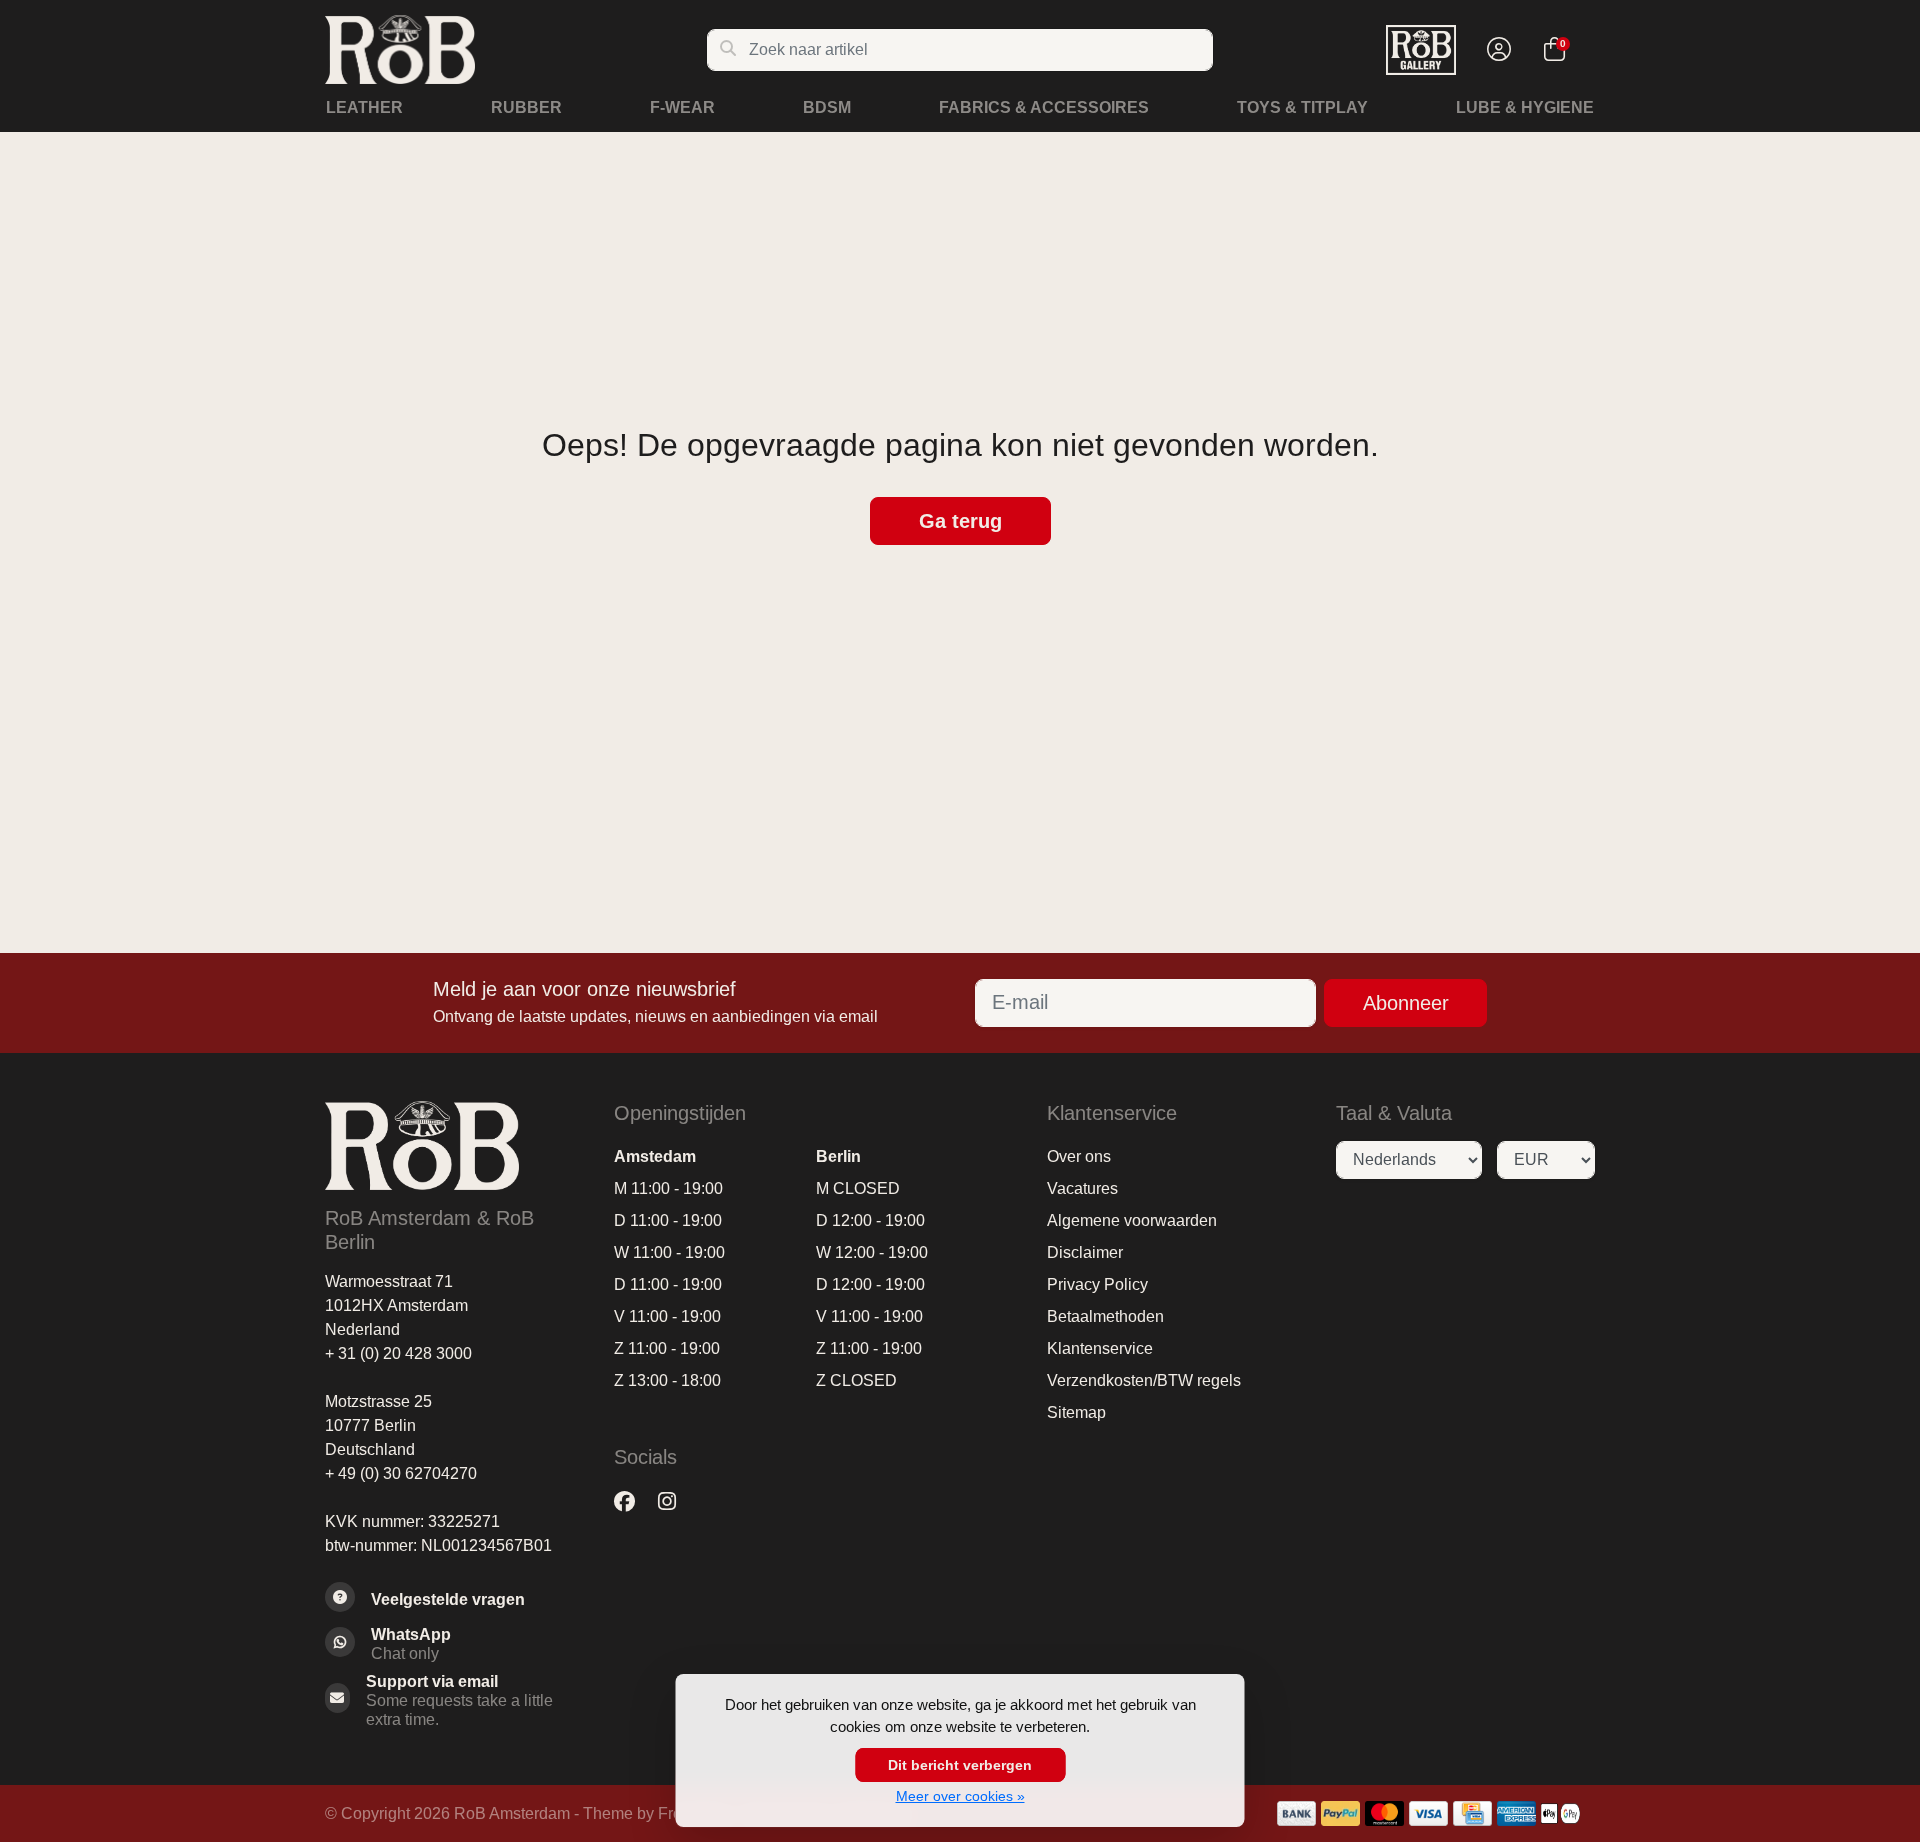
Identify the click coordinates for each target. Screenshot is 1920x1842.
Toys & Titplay (1302, 107)
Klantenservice (1100, 1348)
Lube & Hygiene (1525, 107)
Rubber (526, 107)
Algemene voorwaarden (1132, 1220)
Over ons (1079, 1156)
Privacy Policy (1097, 1284)
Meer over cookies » (960, 1796)
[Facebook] (632, 1502)
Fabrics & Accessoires (1044, 107)
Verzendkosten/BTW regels (1144, 1380)
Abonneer (1406, 1003)
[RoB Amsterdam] (515, 49)
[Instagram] (675, 1502)
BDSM (827, 107)
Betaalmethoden (1105, 1316)
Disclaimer (1085, 1252)
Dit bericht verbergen (960, 1765)
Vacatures (1082, 1188)
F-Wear (682, 107)
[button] (1496, 50)
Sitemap (1076, 1412)
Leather (364, 107)
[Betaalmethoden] (1296, 1813)
